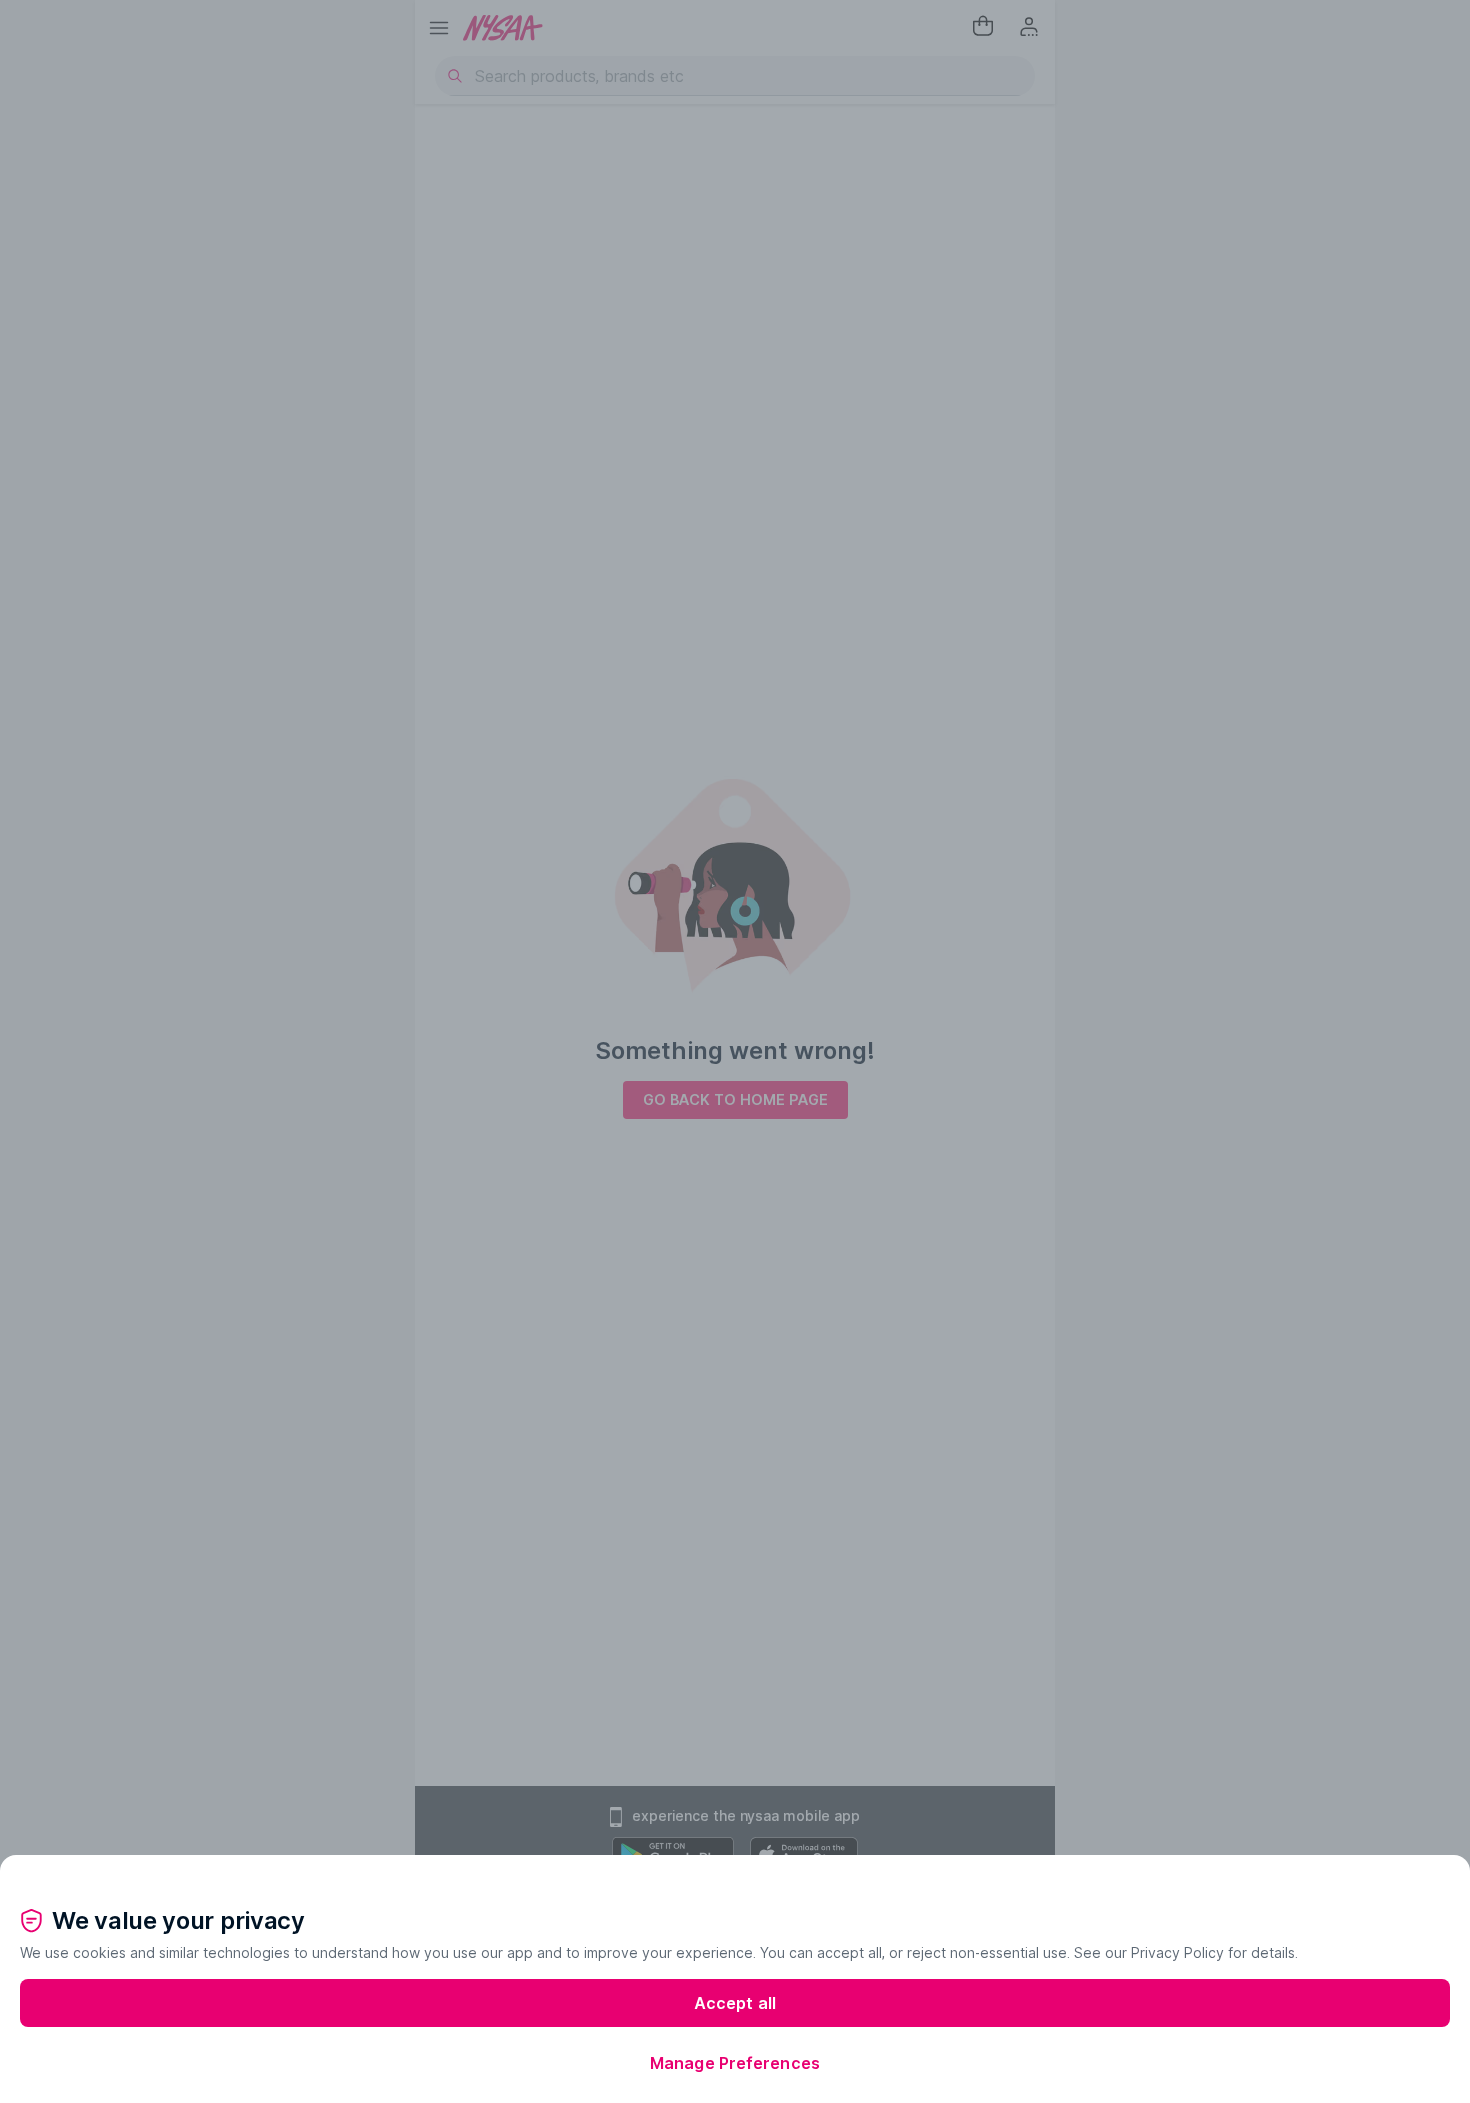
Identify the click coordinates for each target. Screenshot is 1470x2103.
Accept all (735, 2003)
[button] (735, 1871)
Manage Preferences (735, 2063)
